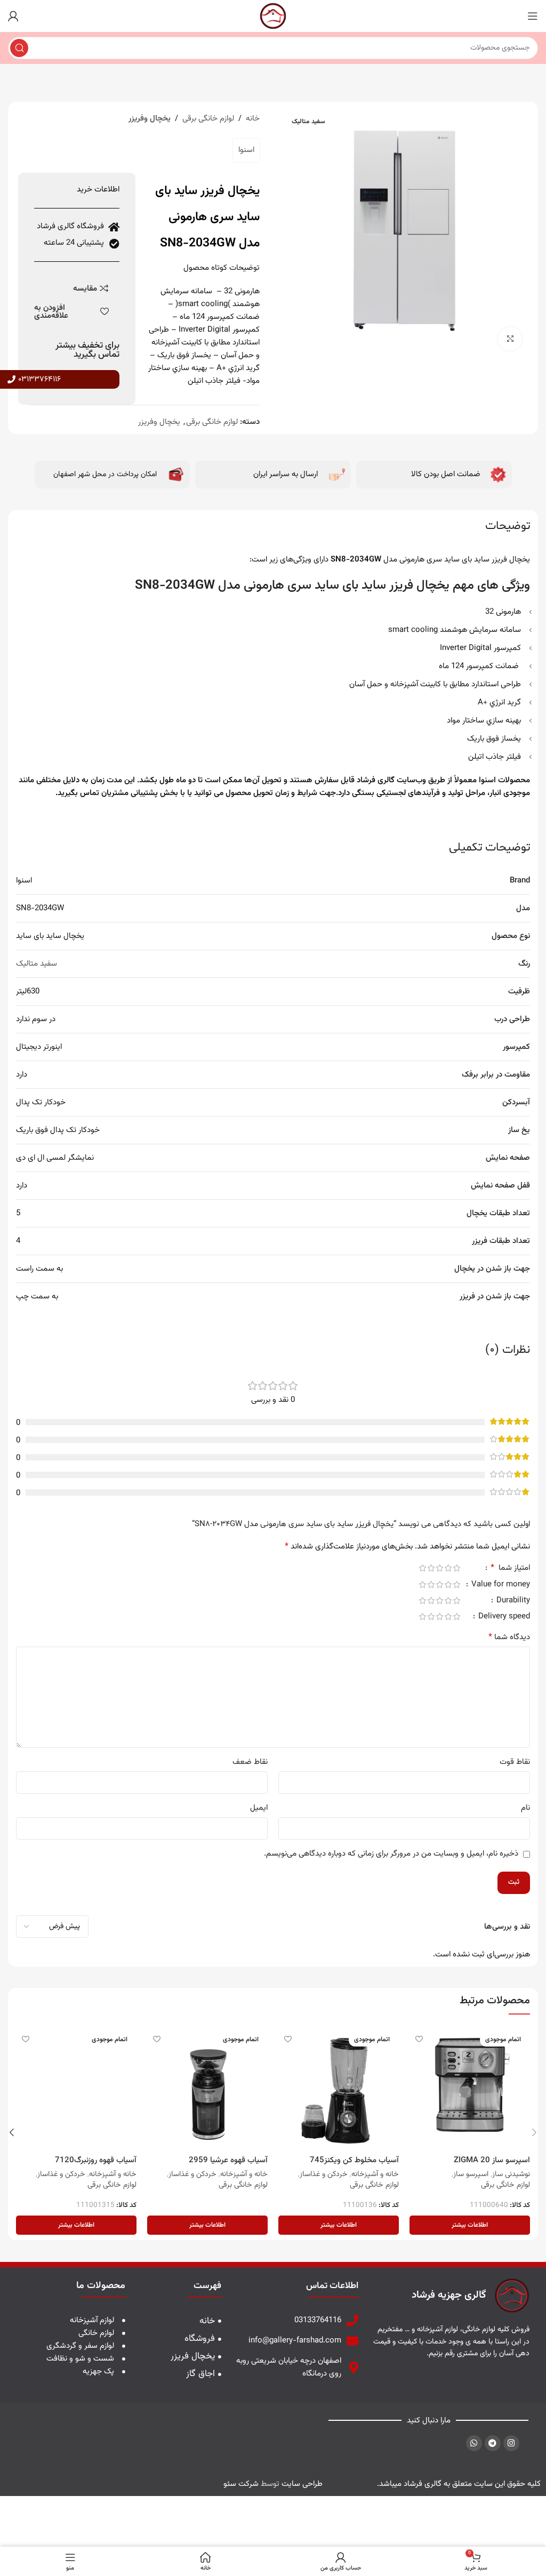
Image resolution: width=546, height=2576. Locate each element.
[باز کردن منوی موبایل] (533, 16)
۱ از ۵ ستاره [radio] (456, 1568)
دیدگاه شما (509, 1638)
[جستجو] (19, 48)
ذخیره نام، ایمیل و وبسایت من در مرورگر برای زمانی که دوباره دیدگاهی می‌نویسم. (391, 1854)
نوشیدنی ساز (511, 2174)
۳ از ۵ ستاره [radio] (439, 1568)
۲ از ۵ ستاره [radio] (448, 1568)
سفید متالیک (37, 964)
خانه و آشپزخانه (375, 2174)
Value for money (500, 1586)
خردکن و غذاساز (324, 2174)
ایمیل (259, 1808)
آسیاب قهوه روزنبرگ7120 (96, 2160)
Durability (512, 1602)
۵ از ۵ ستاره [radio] (422, 1568)
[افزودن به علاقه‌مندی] (419, 2039)
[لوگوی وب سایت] (273, 16)
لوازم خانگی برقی (208, 119)
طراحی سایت (302, 2484)
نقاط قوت (515, 1762)
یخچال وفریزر (150, 119)
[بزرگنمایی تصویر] (510, 339)
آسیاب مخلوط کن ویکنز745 (354, 2160)
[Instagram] (511, 2443)
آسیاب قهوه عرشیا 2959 (228, 2160)
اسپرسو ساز (471, 2174)
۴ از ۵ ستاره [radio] (431, 1568)
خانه (253, 119)
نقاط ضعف (250, 1762)
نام (525, 1808)
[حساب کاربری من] (13, 16)
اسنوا (246, 150)
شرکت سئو (241, 2484)
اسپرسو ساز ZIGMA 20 (492, 2160)
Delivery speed (503, 1618)
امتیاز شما (510, 1569)
